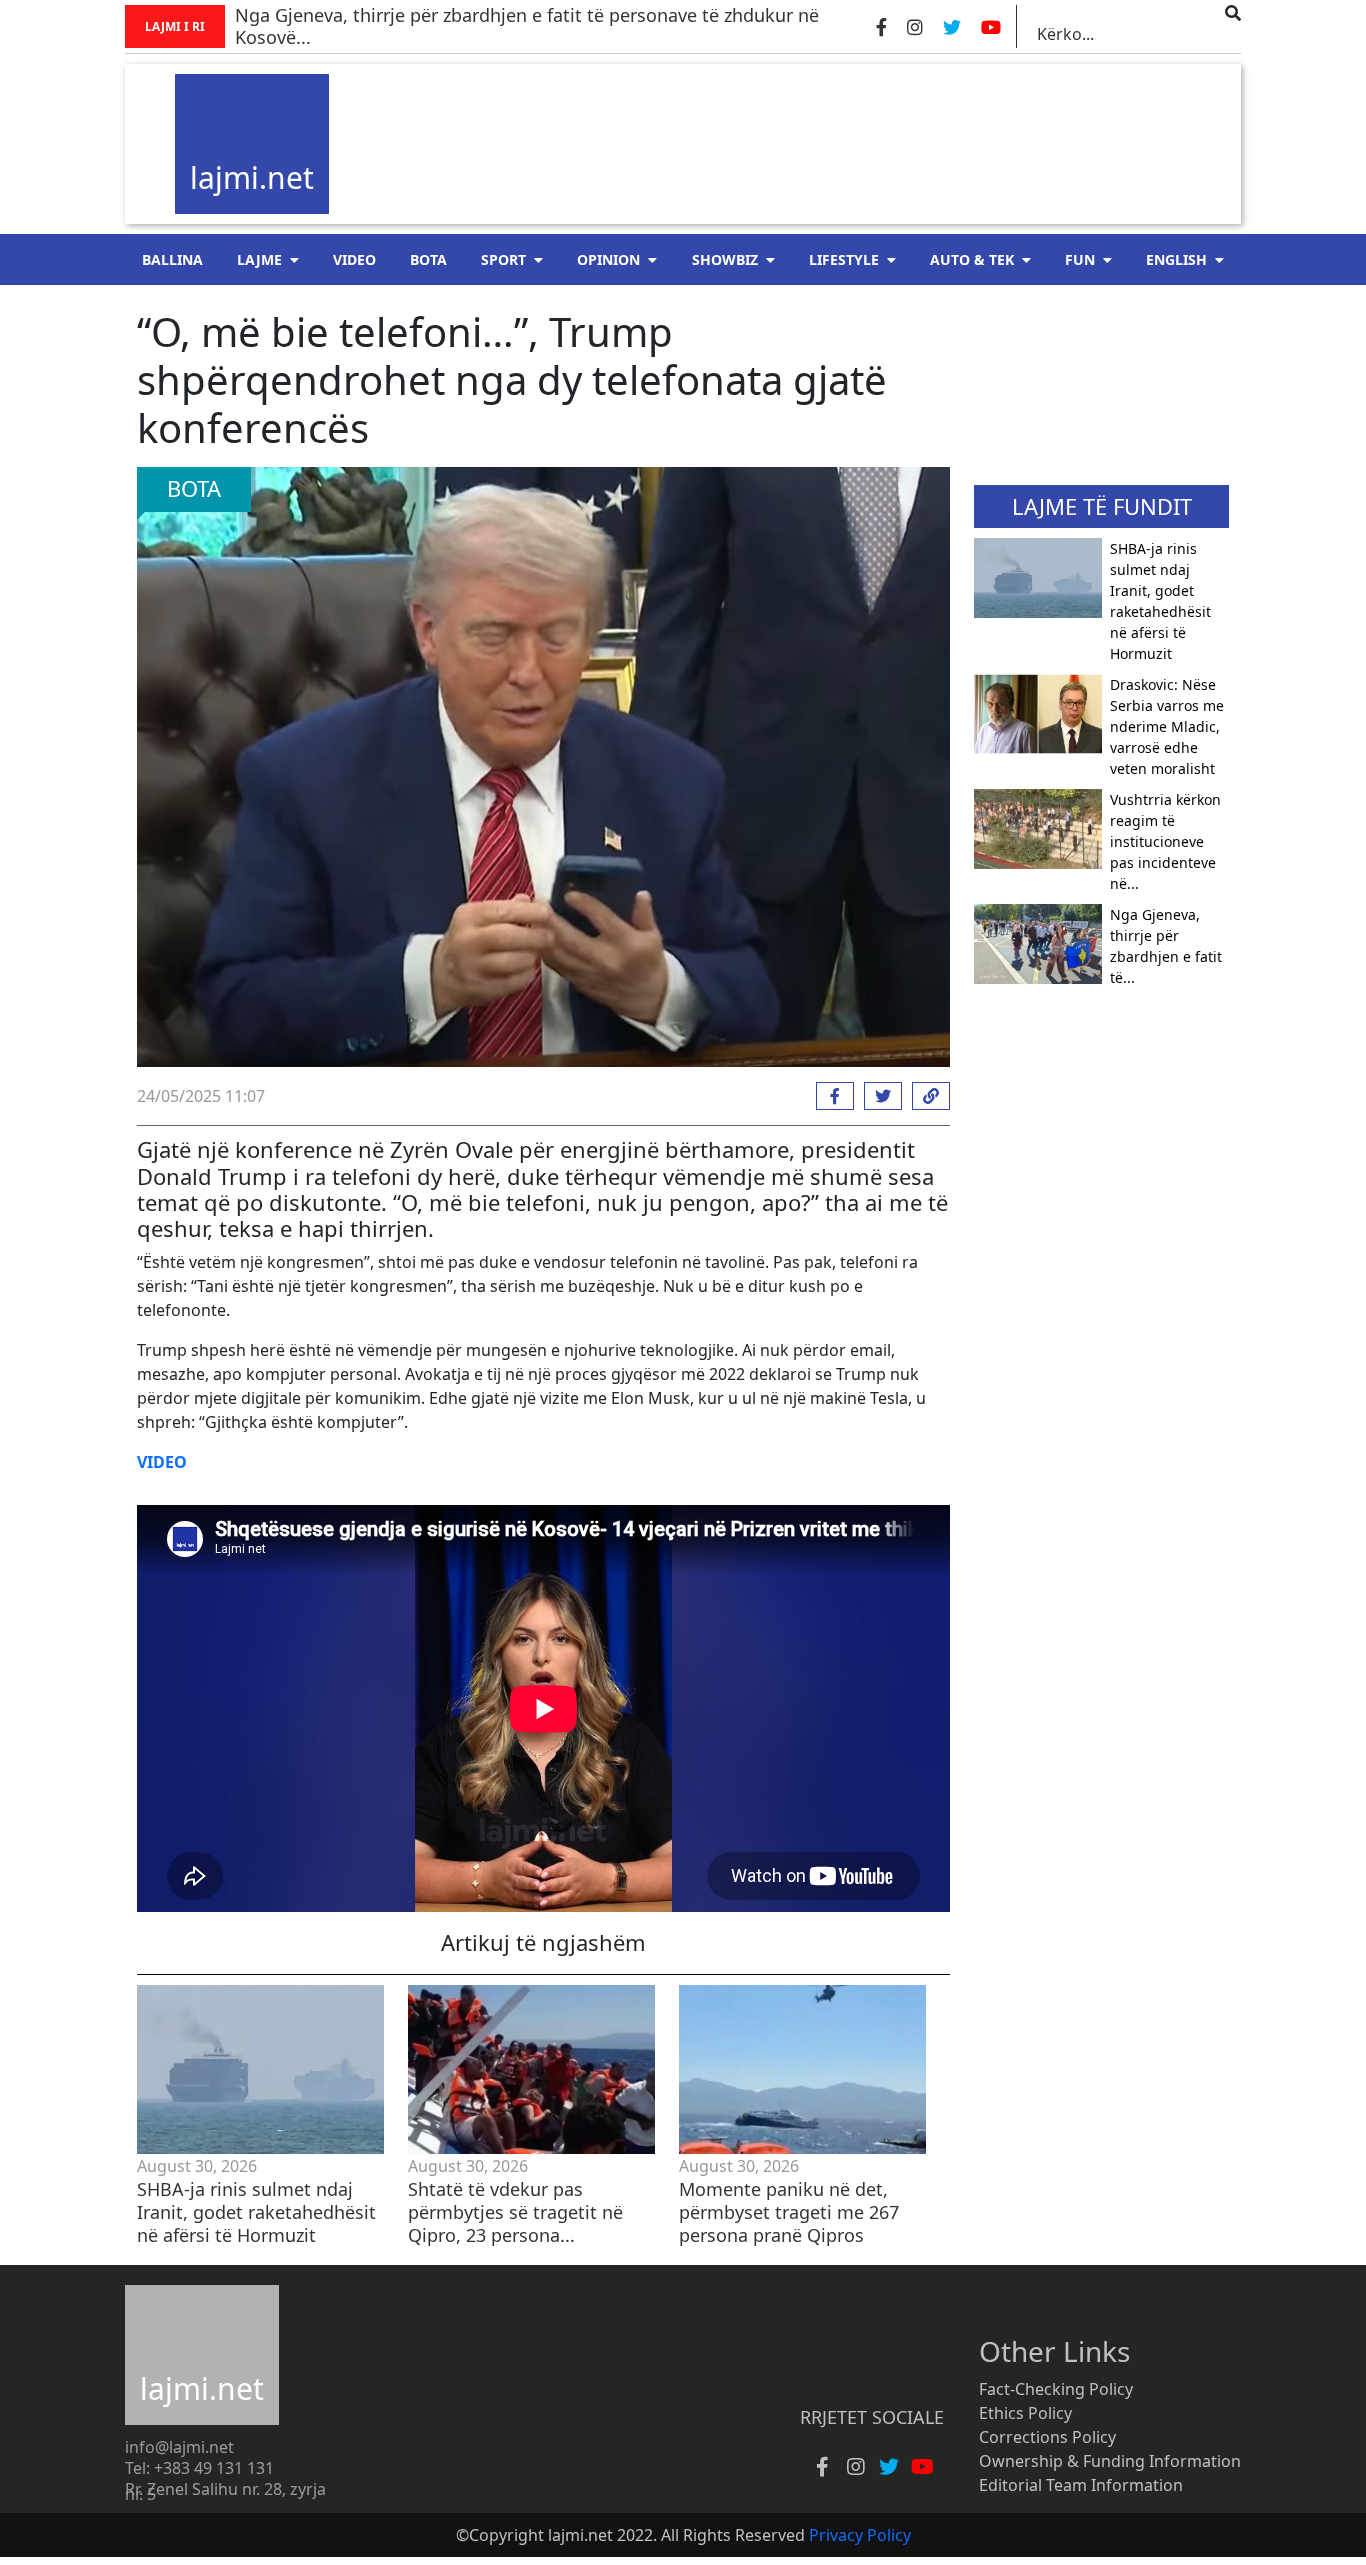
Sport (503, 259)
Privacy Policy (860, 2535)
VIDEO (354, 259)
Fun (1080, 259)
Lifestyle (844, 259)
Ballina (172, 259)
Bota (428, 259)
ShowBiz (725, 259)
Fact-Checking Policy (1056, 2389)
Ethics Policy (1025, 2413)
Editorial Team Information (1081, 2485)
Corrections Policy (1047, 2437)
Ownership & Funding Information (1110, 2461)
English (1176, 259)
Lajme (259, 259)
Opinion (608, 259)
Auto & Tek (972, 259)
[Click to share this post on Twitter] (878, 1096)
